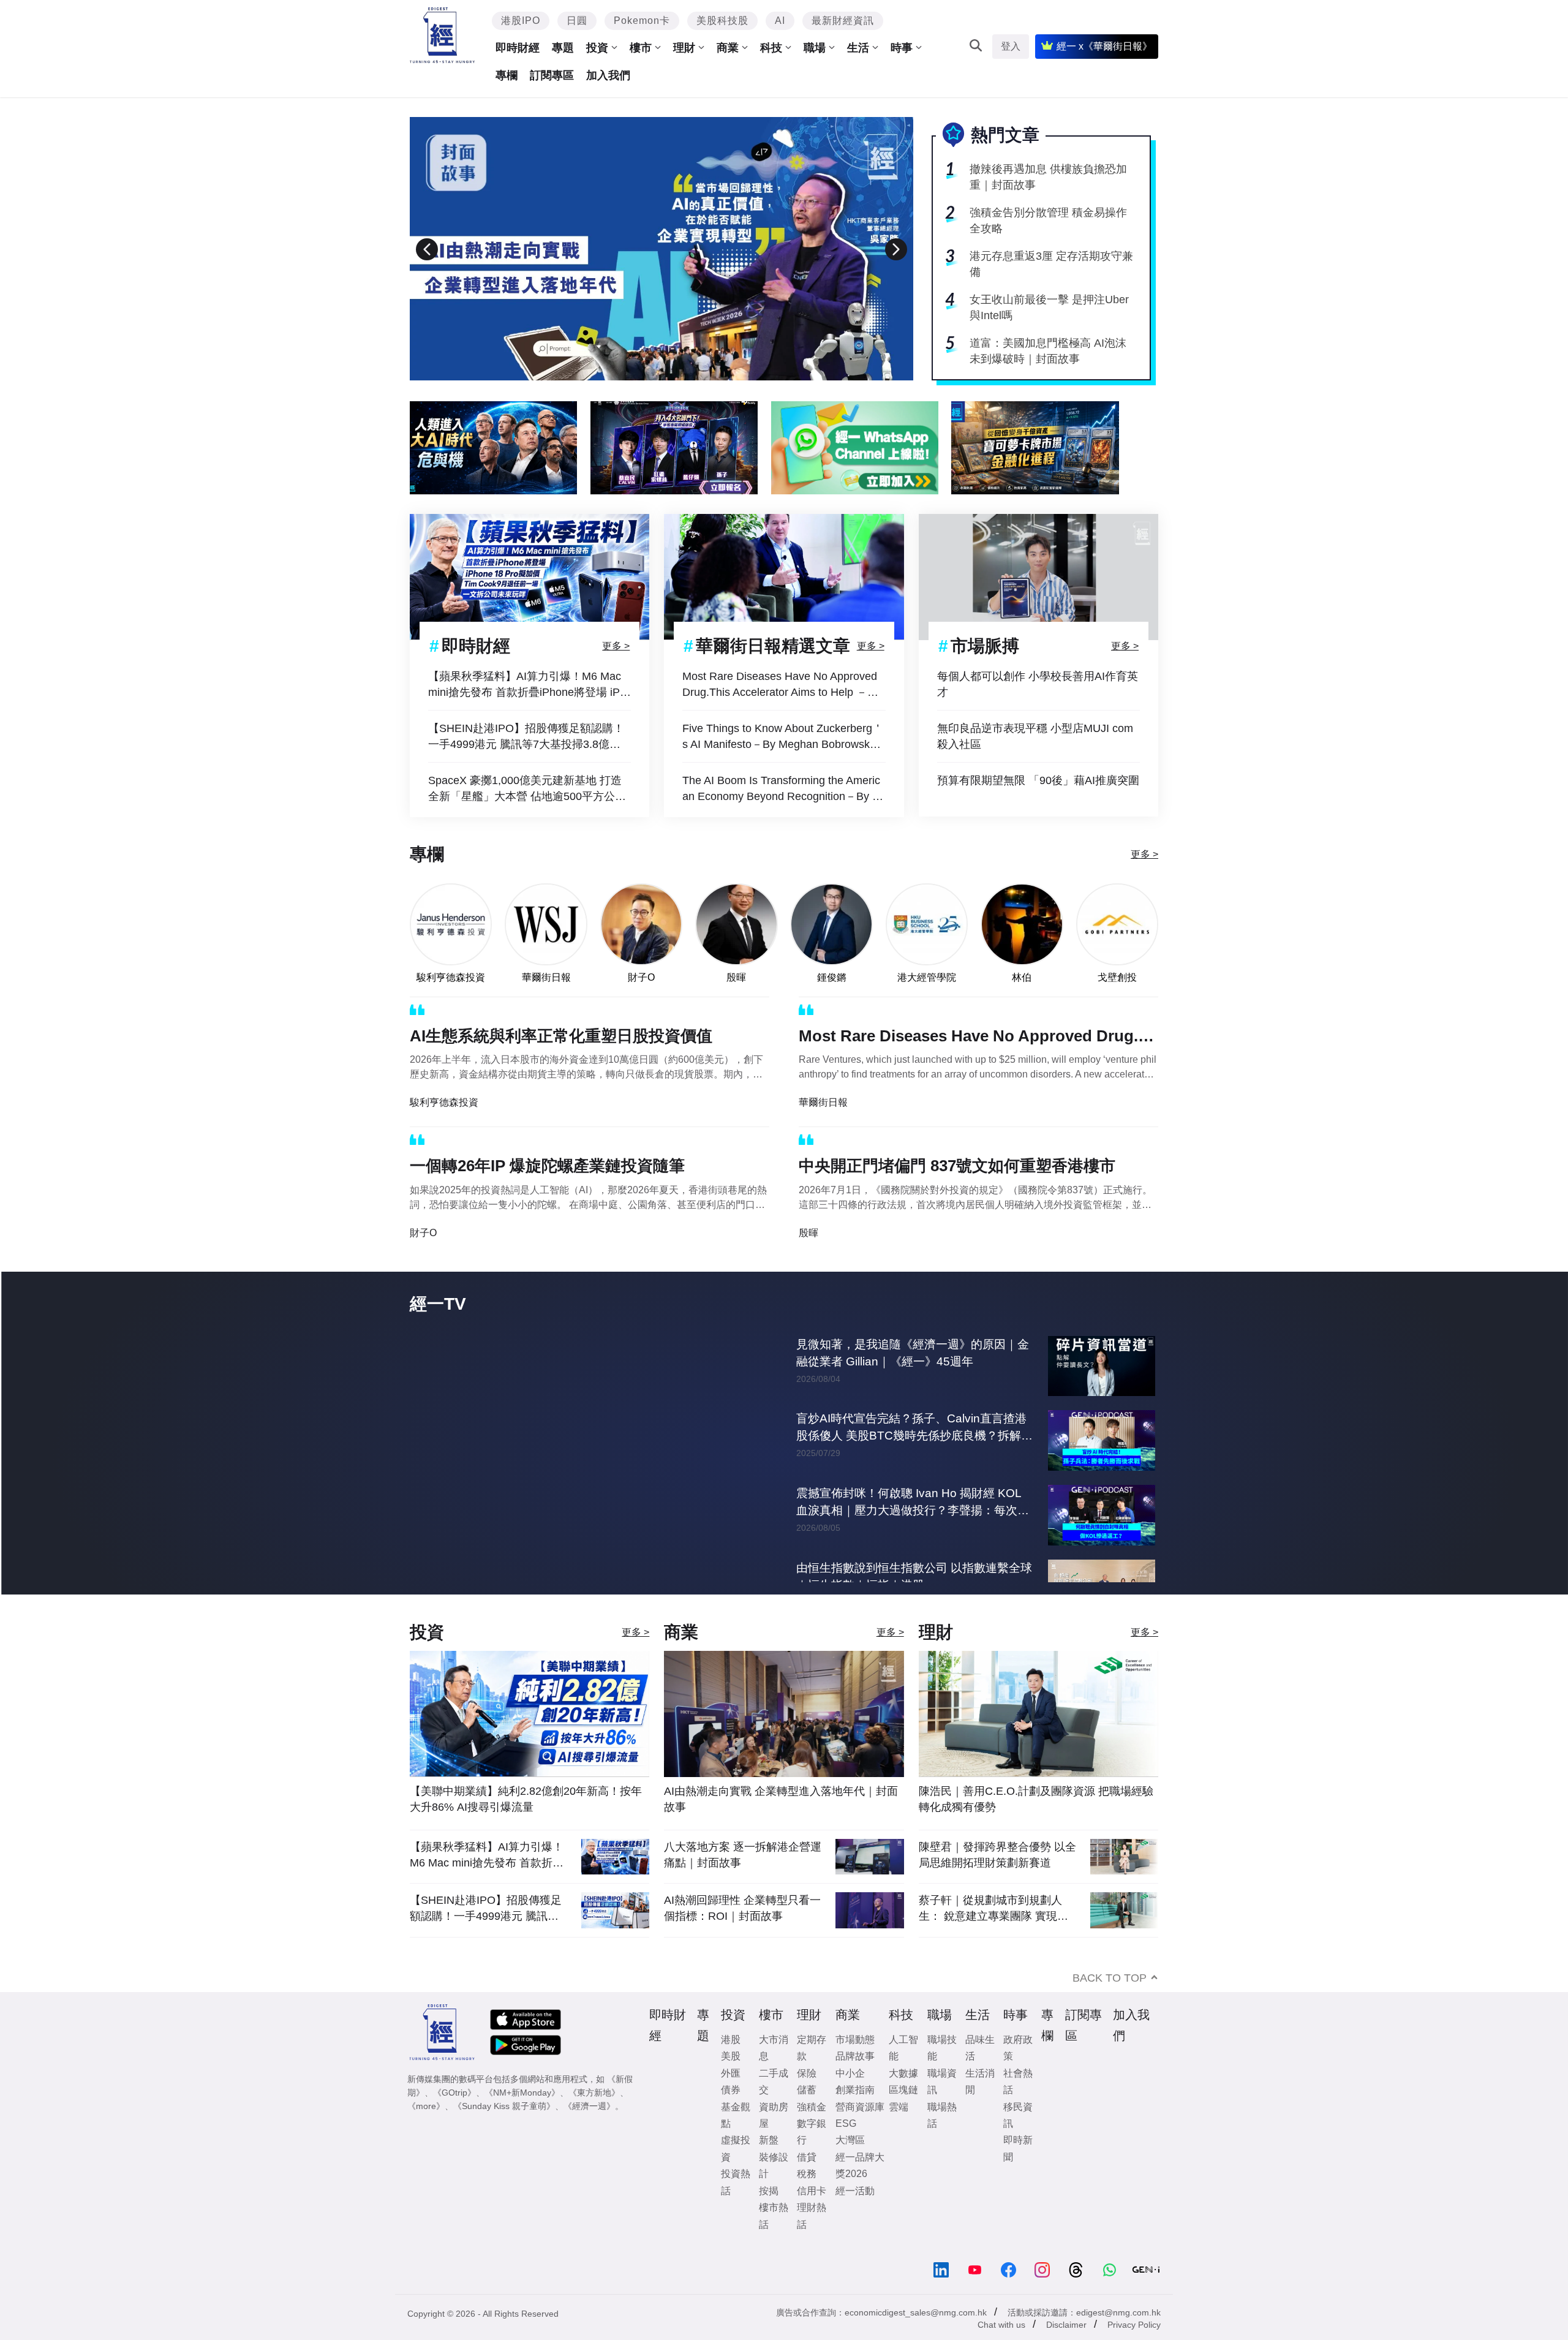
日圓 (577, 21)
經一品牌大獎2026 (860, 2191)
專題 (563, 48)
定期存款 (812, 2073)
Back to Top (1110, 2003)
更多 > (616, 645)
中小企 (850, 2098)
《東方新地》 (594, 2118)
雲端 (899, 2132)
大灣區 (850, 2165)
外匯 (731, 2098)
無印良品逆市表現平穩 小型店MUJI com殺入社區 (1035, 736)
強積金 (812, 2132)
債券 (731, 2115)
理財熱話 (812, 2241)
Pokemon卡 (642, 21)
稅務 (807, 2199)
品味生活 (980, 2073)
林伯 (1022, 977)
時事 (902, 48)
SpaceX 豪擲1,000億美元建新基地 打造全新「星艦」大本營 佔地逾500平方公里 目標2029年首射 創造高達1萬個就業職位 (528, 789)
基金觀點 (736, 2140)
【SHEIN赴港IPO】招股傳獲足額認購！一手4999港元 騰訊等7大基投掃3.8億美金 (526, 737)
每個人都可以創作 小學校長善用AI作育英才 (1038, 684)
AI (780, 21)
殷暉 (736, 977)
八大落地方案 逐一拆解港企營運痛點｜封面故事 (743, 1880)
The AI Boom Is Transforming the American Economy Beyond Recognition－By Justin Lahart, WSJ (783, 789)
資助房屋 (774, 2140)
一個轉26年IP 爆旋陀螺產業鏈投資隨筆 (547, 1166)
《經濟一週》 (589, 2131)
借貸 (807, 2182)
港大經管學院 (927, 977)
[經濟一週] (443, 35)
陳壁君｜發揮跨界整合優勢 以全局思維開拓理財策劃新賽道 (997, 1880)
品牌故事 (855, 2081)
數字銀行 (812, 2157)
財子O (641, 977)
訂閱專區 (552, 75)
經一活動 (855, 2216)
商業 (728, 48)
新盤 (769, 2165)
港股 (731, 2065)
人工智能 (903, 2073)
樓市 (641, 48)
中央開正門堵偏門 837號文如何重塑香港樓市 (957, 1166)
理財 (684, 48)
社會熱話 (1018, 2107)
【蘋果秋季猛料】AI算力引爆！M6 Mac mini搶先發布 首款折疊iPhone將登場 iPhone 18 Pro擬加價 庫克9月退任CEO (527, 685)
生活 (858, 48)
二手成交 (774, 2107)
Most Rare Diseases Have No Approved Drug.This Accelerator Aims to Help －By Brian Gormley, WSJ (781, 685)
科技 (771, 48)
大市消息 (774, 2073)
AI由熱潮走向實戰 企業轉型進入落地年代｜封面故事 (781, 1824)
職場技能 (942, 2073)
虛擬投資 (736, 2173)
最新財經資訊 (843, 21)
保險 (807, 2098)
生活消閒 (980, 2107)
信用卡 (812, 2216)
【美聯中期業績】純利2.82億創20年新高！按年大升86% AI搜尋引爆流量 (526, 1824)
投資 (597, 48)
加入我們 (608, 75)
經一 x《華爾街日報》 (1104, 46)
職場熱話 (942, 2140)
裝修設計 (774, 2191)
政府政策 (1018, 2073)
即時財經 (518, 48)
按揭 (769, 2216)
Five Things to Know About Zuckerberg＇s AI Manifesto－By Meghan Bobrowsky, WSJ (783, 737)
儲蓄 (807, 2115)
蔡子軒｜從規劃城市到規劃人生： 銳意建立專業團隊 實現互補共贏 (993, 1934)
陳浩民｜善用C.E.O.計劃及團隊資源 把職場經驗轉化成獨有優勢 (1036, 1824)
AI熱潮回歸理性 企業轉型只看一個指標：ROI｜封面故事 (742, 1933)
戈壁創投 (1117, 977)
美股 (731, 2081)
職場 (815, 48)
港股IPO (521, 21)
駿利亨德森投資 (451, 977)
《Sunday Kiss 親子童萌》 (504, 2131)
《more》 (426, 2131)
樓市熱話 (774, 2241)
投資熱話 (736, 2207)
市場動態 (855, 2065)
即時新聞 (1018, 2173)
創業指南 (855, 2115)
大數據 (903, 2098)
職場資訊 (942, 2107)
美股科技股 (722, 21)
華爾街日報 (546, 977)
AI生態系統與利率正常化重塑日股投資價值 (561, 1036)
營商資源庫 (860, 2132)
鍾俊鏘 (832, 977)
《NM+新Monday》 (522, 2118)
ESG (846, 2149)
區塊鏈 (903, 2115)
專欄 (507, 75)
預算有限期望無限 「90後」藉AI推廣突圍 (1038, 780)
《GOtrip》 (454, 2118)
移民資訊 (1018, 2140)
